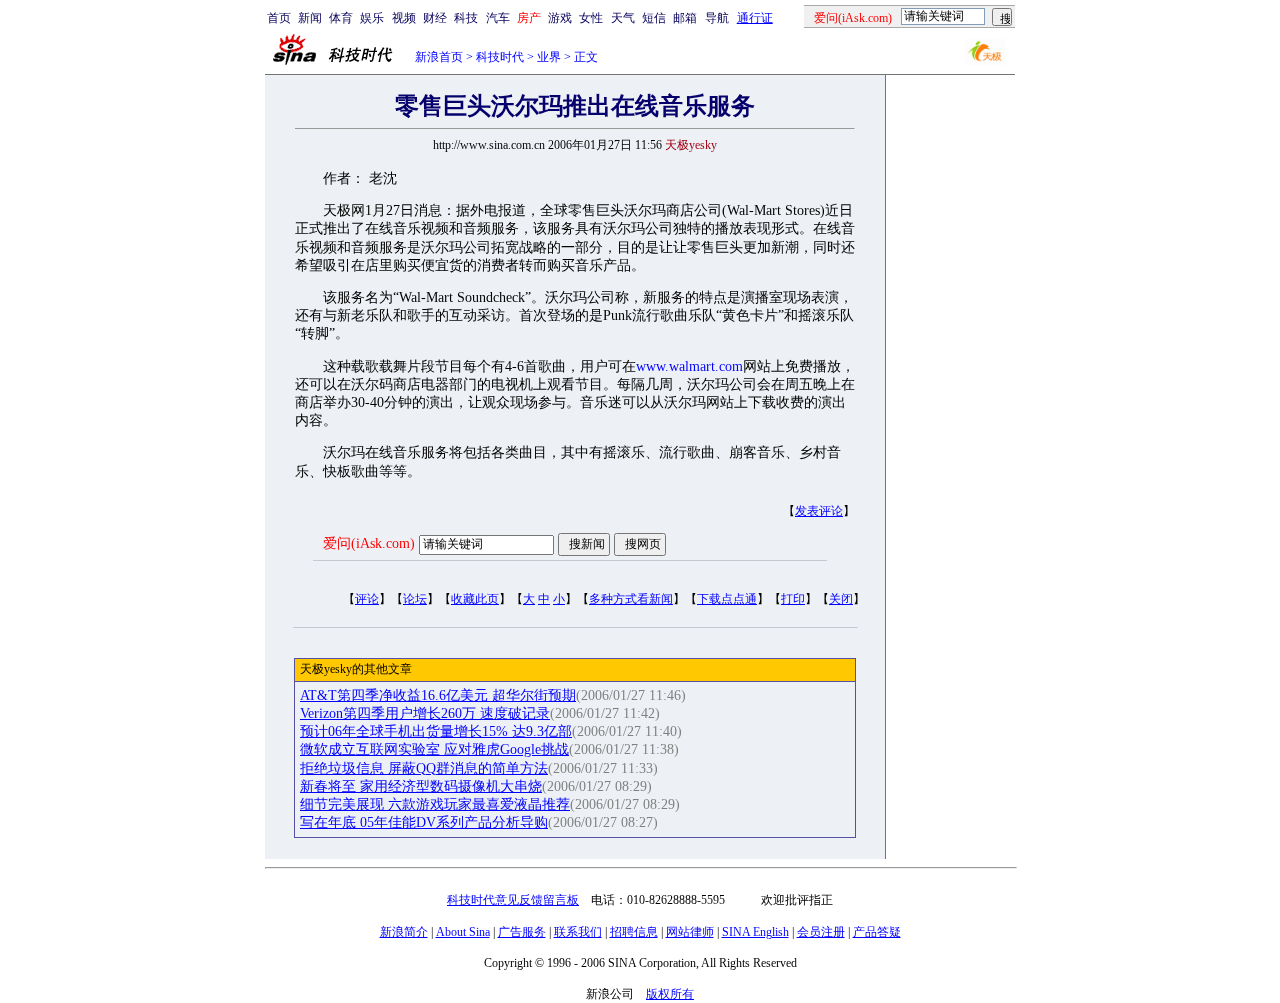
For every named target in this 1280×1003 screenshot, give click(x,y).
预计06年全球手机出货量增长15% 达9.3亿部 (436, 731)
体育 (341, 18)
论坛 (415, 599)
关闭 (841, 599)
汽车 (498, 18)
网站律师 (690, 932)
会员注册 (821, 932)
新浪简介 (404, 932)
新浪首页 (439, 57)
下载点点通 (727, 599)
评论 (367, 599)
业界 (549, 57)
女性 (591, 18)
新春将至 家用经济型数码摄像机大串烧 (421, 786)
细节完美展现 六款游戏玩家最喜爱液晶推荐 (435, 804)
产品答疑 (877, 932)
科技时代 (500, 57)
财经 (435, 18)
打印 (793, 599)
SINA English (755, 932)
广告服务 (522, 932)
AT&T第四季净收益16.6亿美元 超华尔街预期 (438, 695)
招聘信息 (634, 932)
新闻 (310, 18)
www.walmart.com (689, 366)
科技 (466, 18)
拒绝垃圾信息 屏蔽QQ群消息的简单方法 (424, 768)
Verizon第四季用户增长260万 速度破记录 (425, 713)
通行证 (755, 18)
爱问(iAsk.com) (369, 543)
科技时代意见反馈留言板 (513, 900)
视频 (404, 18)
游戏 (560, 18)
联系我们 (578, 932)
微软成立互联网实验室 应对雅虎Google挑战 (434, 749)
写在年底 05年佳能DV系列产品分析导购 (424, 822)
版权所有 (670, 994)
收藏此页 (475, 599)
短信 (654, 18)
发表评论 (819, 511)
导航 (717, 18)
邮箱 (685, 18)
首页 (279, 18)
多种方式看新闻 (631, 599)
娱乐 (372, 18)
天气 (623, 18)
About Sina (463, 932)
